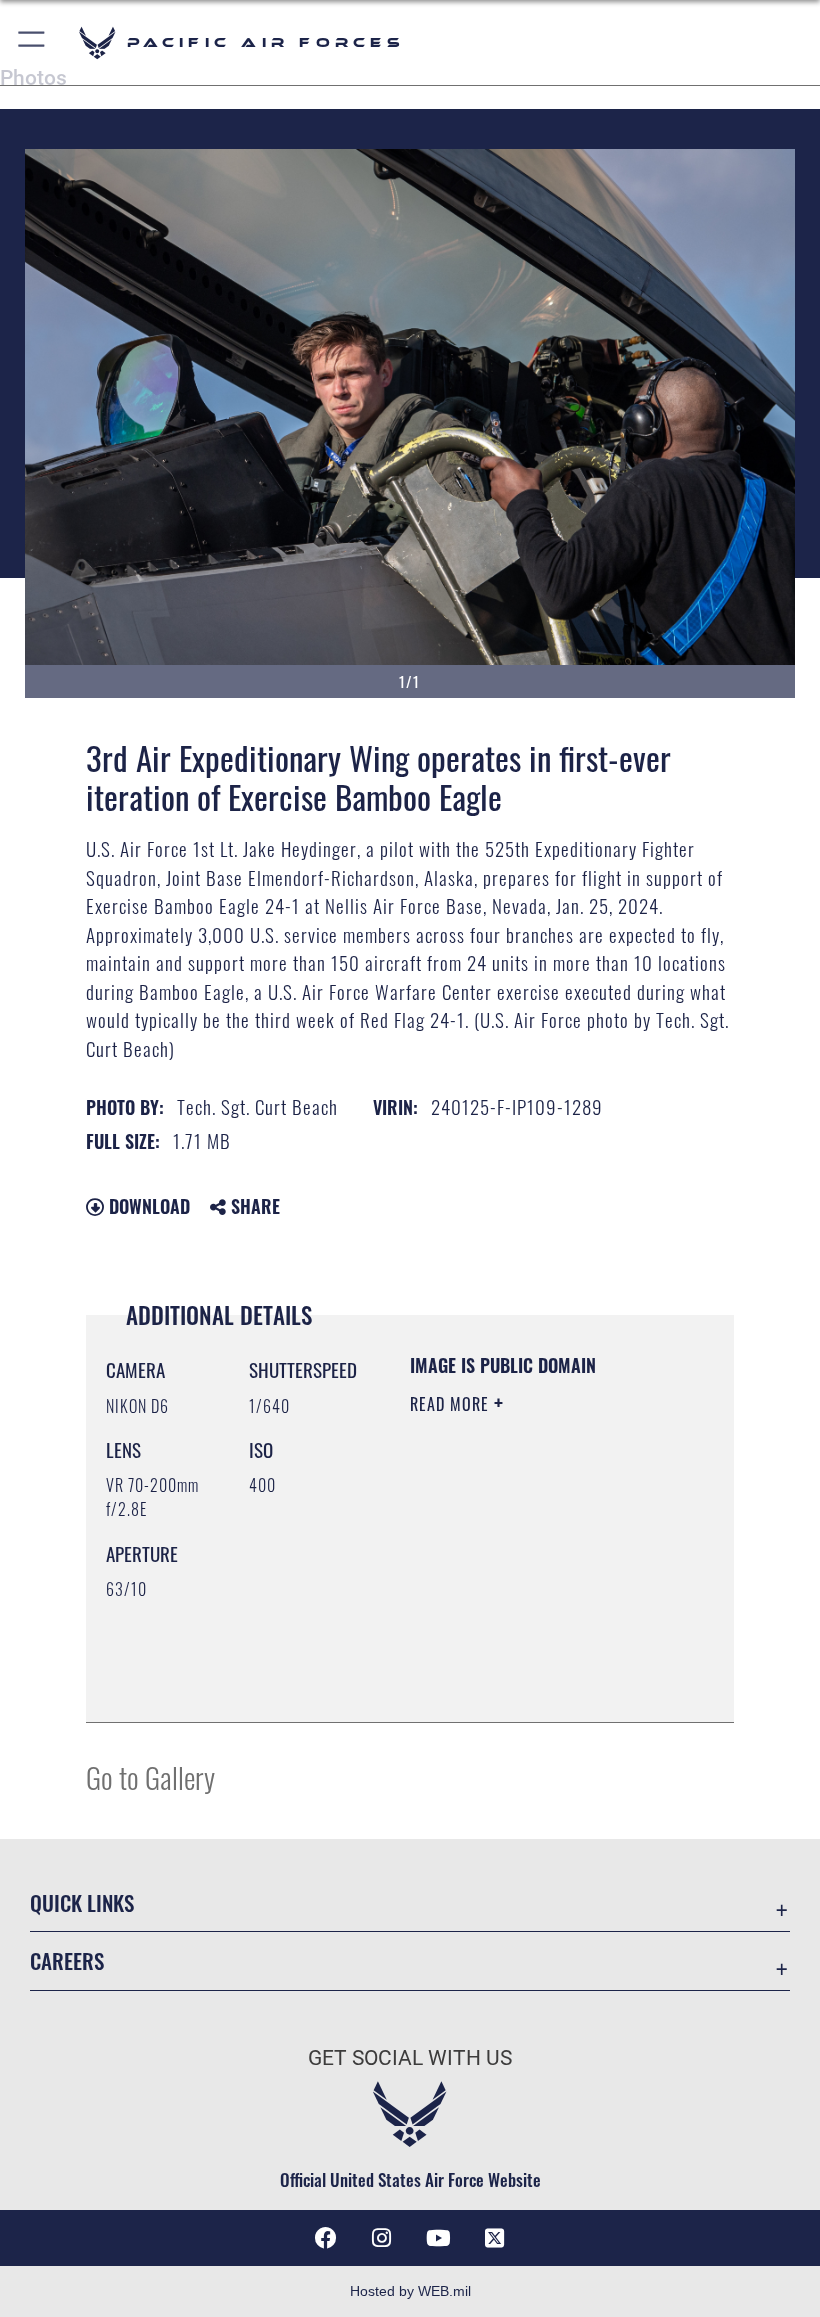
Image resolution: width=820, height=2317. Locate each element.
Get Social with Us (410, 2058)
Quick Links (82, 1902)
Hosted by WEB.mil (410, 2291)
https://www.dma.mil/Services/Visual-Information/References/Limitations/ (531, 1657)
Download (147, 1206)
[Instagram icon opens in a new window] (382, 2238)
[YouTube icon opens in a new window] (438, 2238)
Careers (67, 1960)
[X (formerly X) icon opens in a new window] (494, 2238)
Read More (452, 1404)
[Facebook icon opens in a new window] (326, 2238)
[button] (32, 42)
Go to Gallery (150, 1776)
